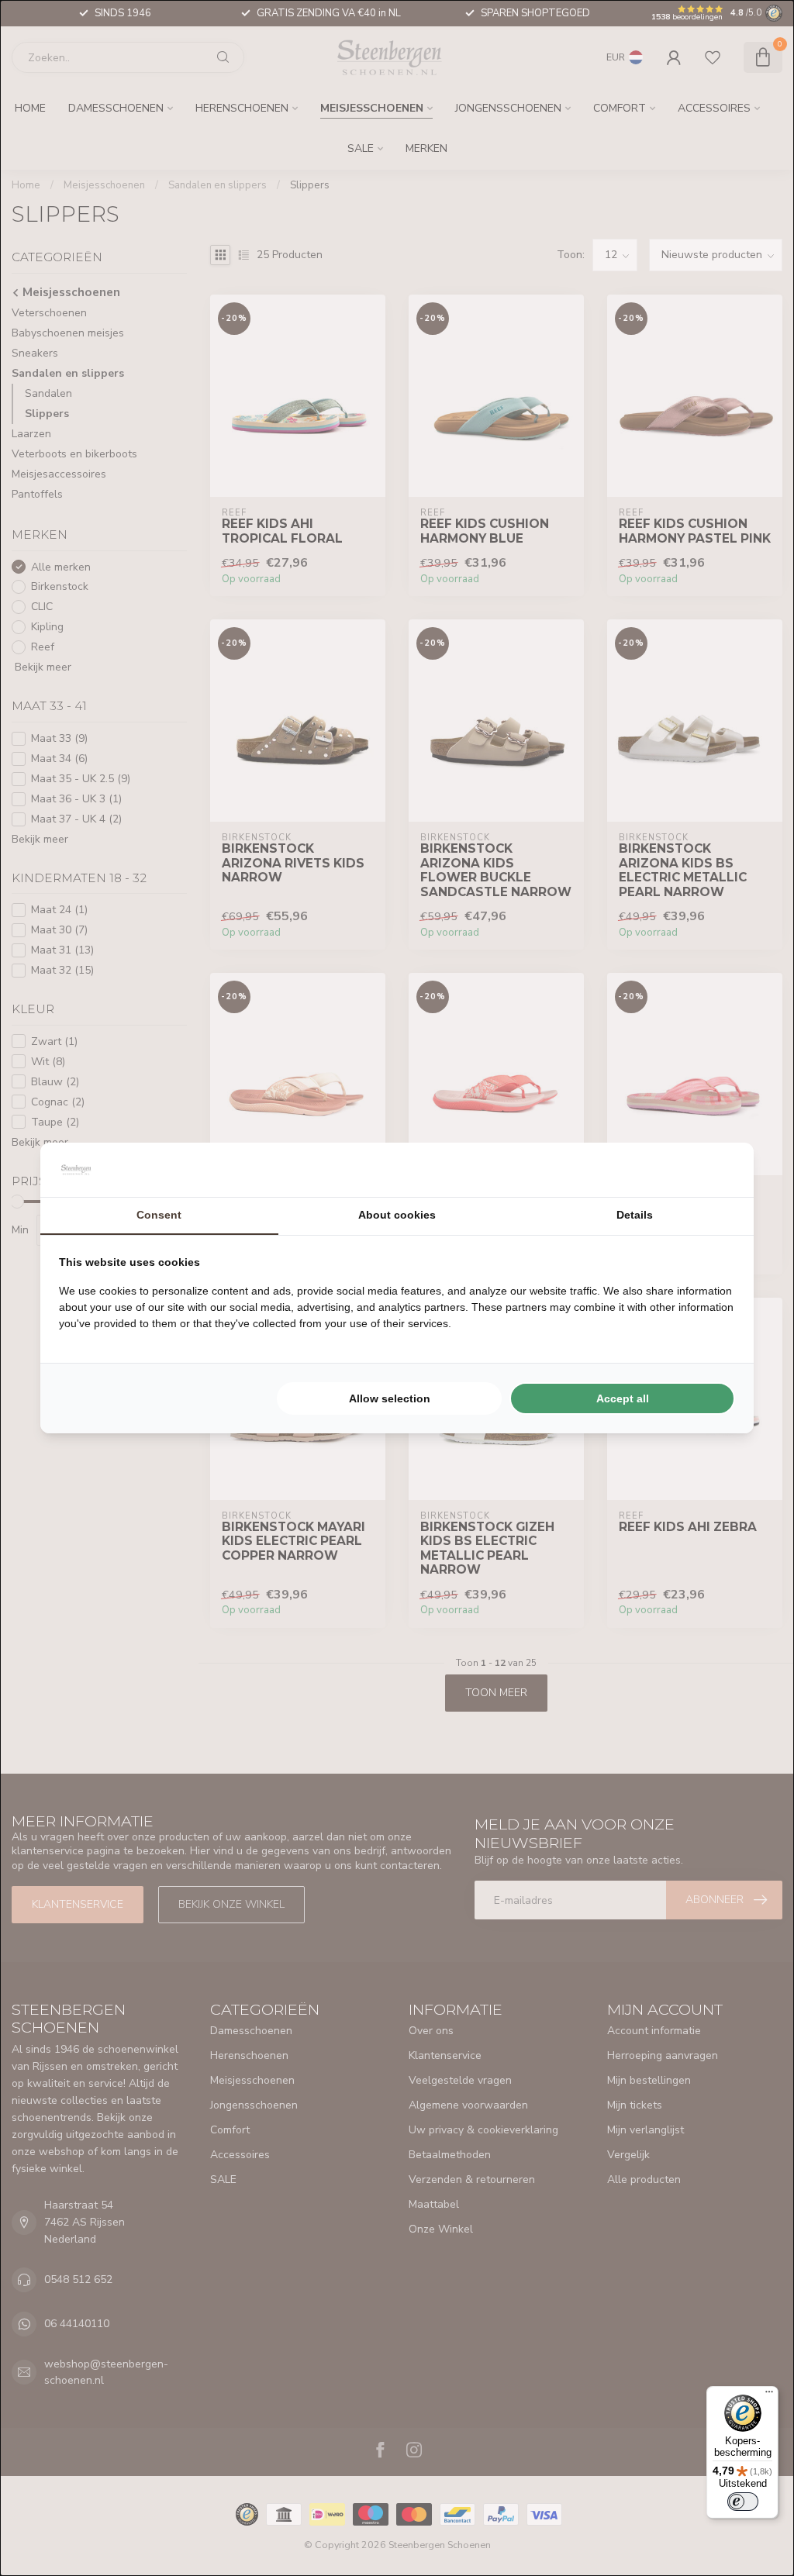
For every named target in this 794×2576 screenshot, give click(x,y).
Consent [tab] (159, 1215)
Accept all (623, 1398)
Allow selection (390, 1398)
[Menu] (769, 2395)
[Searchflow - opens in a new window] (716, 1170)
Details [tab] (635, 1215)
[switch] (743, 2502)
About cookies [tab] (397, 1215)
